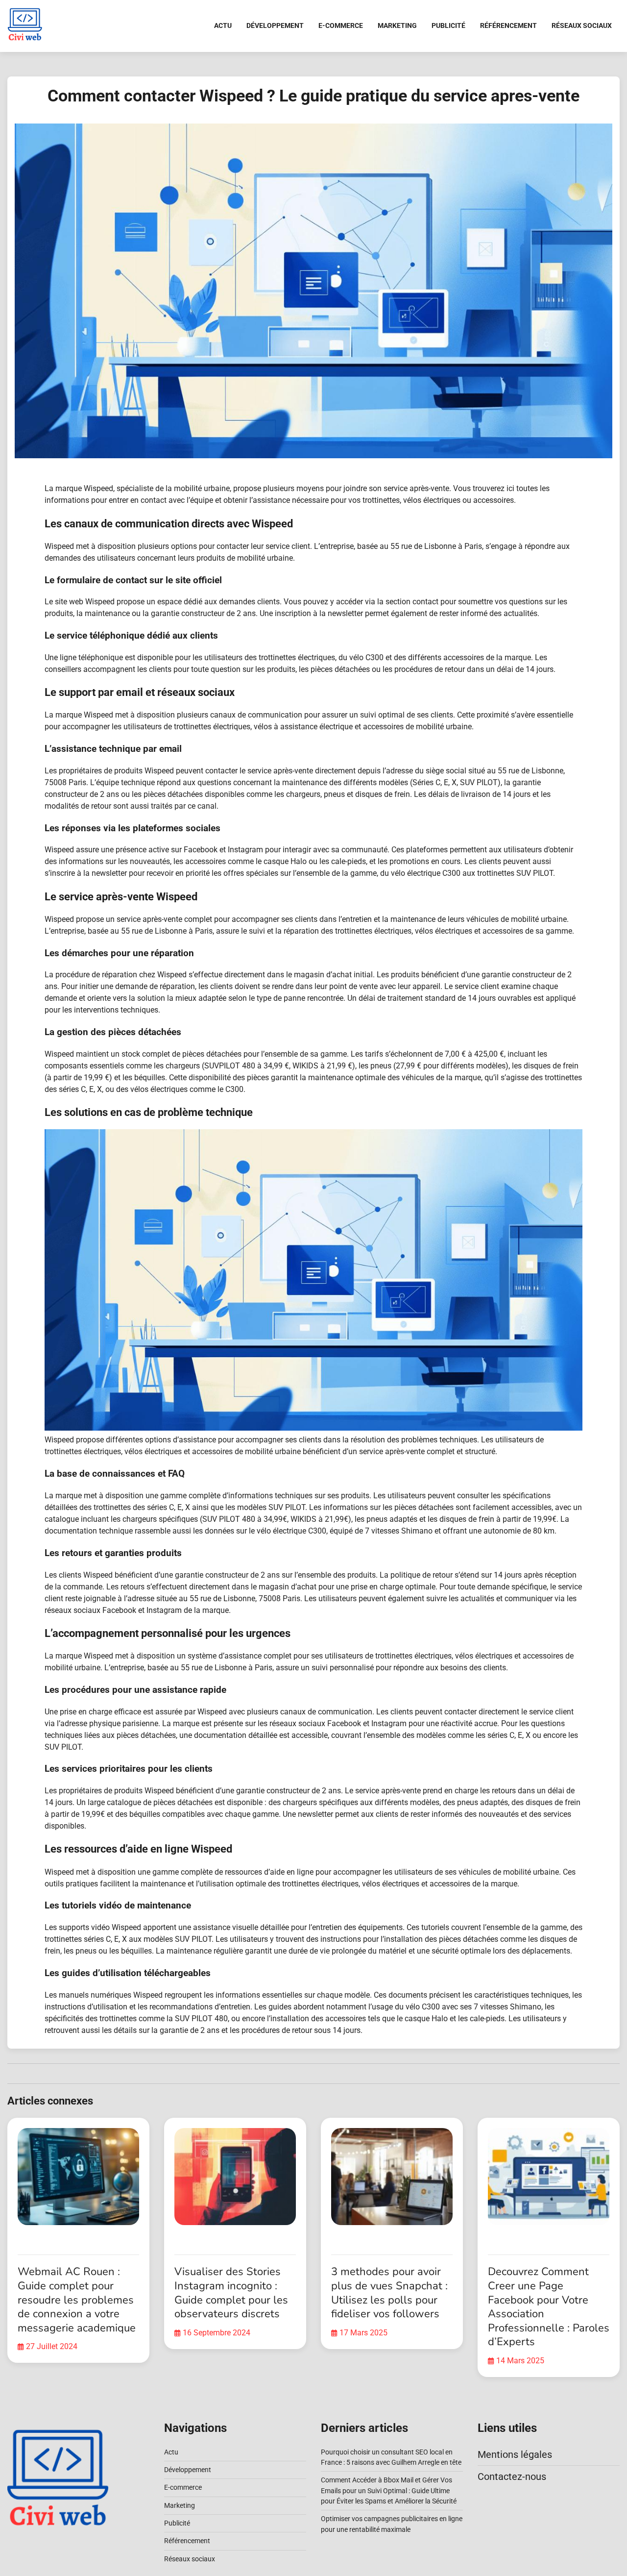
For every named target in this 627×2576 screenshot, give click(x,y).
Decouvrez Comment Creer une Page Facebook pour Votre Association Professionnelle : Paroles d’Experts (549, 2307)
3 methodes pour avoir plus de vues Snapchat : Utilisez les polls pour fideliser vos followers (389, 2293)
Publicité (448, 25)
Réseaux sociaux (582, 25)
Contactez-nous (512, 2477)
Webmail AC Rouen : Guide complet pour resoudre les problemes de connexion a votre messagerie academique (77, 2300)
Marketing (397, 25)
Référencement (508, 25)
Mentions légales (515, 2454)
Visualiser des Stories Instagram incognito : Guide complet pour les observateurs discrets (231, 2293)
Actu (223, 25)
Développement (275, 25)
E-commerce (341, 25)
